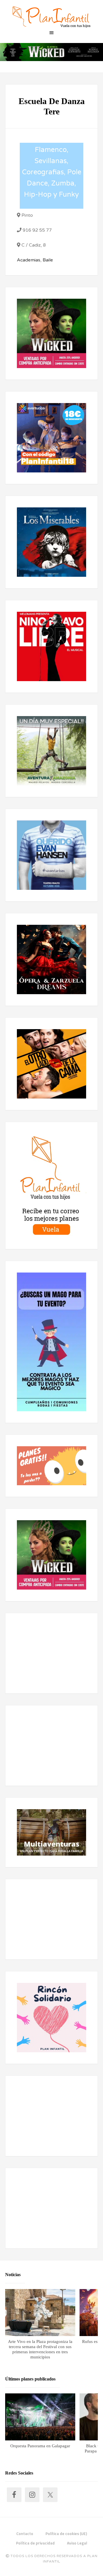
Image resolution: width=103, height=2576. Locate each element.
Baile (48, 260)
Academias (29, 260)
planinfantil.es (51, 17)
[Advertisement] (51, 1653)
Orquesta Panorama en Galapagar (40, 2446)
